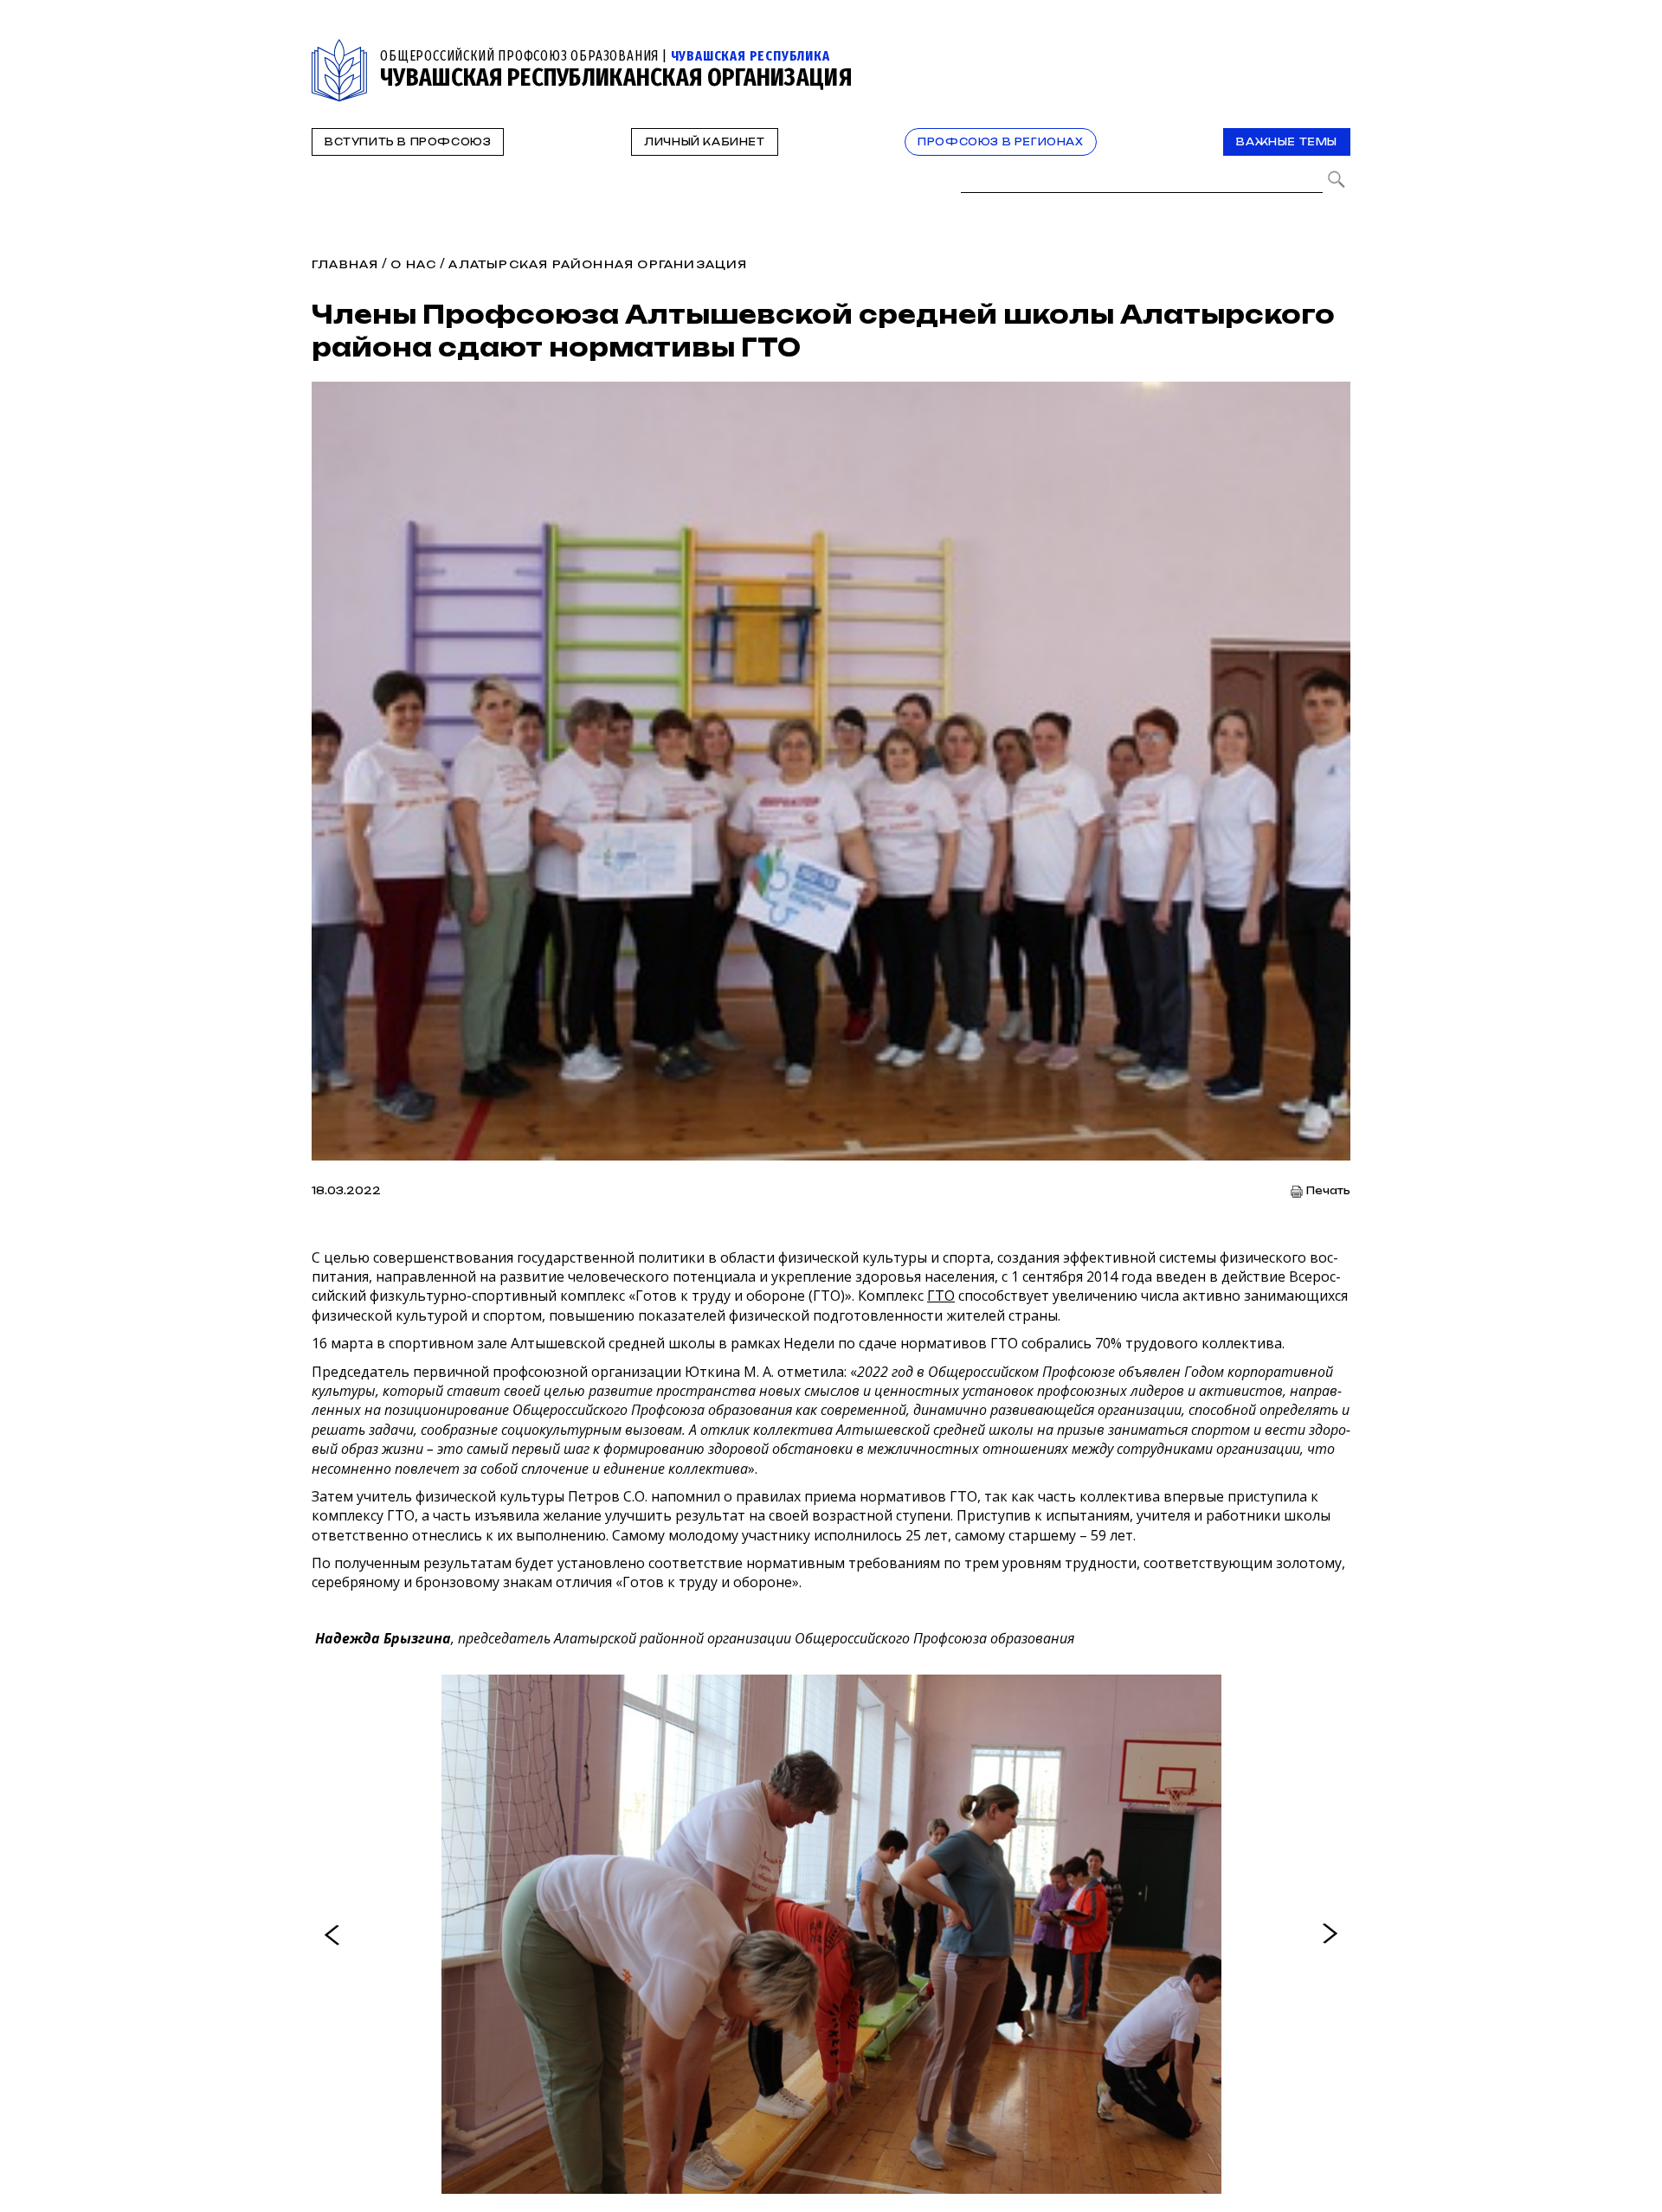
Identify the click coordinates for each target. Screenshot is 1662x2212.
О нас (413, 264)
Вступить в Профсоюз (408, 142)
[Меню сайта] (1336, 49)
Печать (1328, 1191)
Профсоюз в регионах (1000, 142)
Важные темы (1287, 142)
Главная (345, 264)
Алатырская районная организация (598, 264)
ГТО (941, 1296)
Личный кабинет (704, 142)
